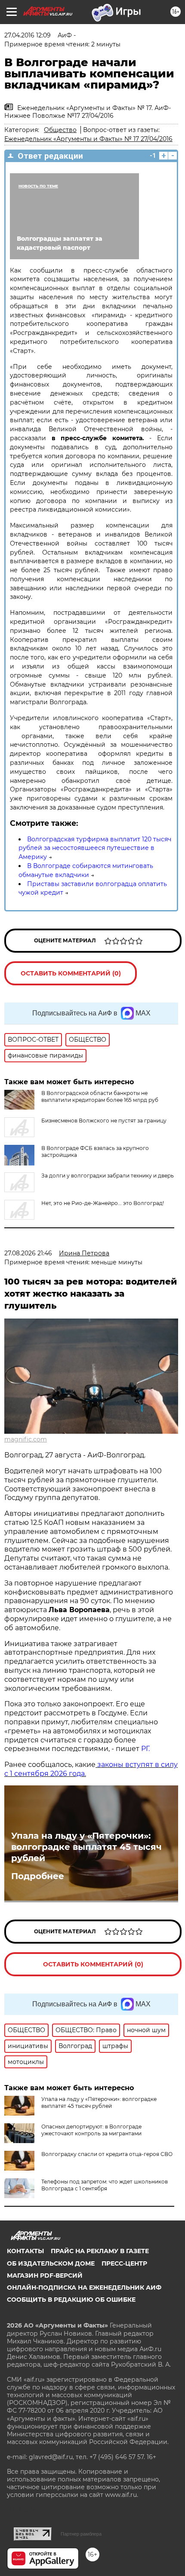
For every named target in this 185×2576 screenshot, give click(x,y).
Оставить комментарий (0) (71, 973)
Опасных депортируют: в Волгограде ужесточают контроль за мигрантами (91, 2130)
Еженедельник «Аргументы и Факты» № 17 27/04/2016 (88, 139)
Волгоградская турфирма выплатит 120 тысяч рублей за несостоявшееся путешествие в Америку (95, 848)
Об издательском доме (51, 2263)
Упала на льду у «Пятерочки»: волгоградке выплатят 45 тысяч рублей (86, 1847)
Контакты (25, 2251)
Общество (60, 130)
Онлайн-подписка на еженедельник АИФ (84, 2288)
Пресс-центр (124, 2263)
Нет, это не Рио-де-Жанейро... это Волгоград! (103, 1203)
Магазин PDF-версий (45, 2275)
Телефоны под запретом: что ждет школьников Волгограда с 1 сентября (105, 2185)
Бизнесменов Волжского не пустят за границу (104, 1121)
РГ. (145, 1749)
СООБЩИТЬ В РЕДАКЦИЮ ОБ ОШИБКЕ (71, 2300)
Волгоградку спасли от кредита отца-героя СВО (107, 2154)
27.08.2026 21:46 (28, 1253)
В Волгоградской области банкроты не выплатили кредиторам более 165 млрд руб (100, 1096)
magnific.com (26, 1439)
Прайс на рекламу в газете (100, 2251)
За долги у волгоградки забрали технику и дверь (108, 1176)
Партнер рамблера (81, 2534)
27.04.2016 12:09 (28, 35)
